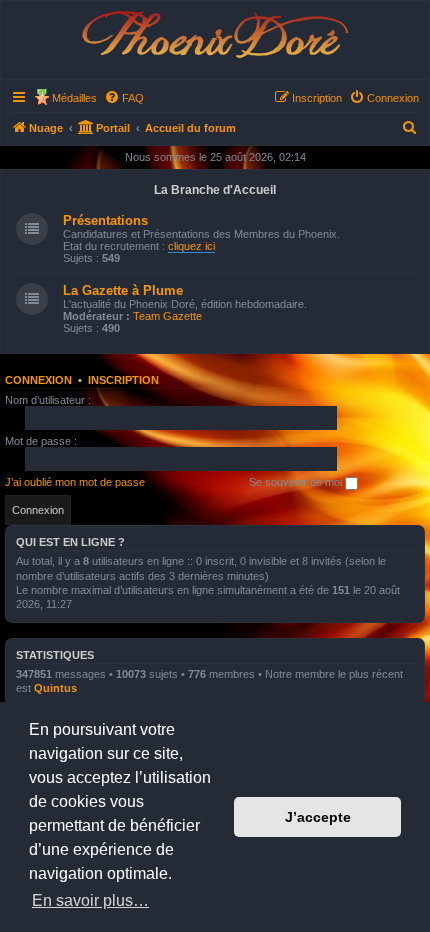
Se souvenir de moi (297, 482)
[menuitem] (124, 98)
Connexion (38, 380)
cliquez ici (191, 246)
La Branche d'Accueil (215, 190)
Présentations (105, 220)
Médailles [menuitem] (74, 98)
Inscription (123, 380)
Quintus (55, 688)
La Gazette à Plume (123, 290)
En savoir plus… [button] (90, 900)
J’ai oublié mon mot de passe (75, 482)
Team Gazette (167, 316)
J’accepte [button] (318, 817)
